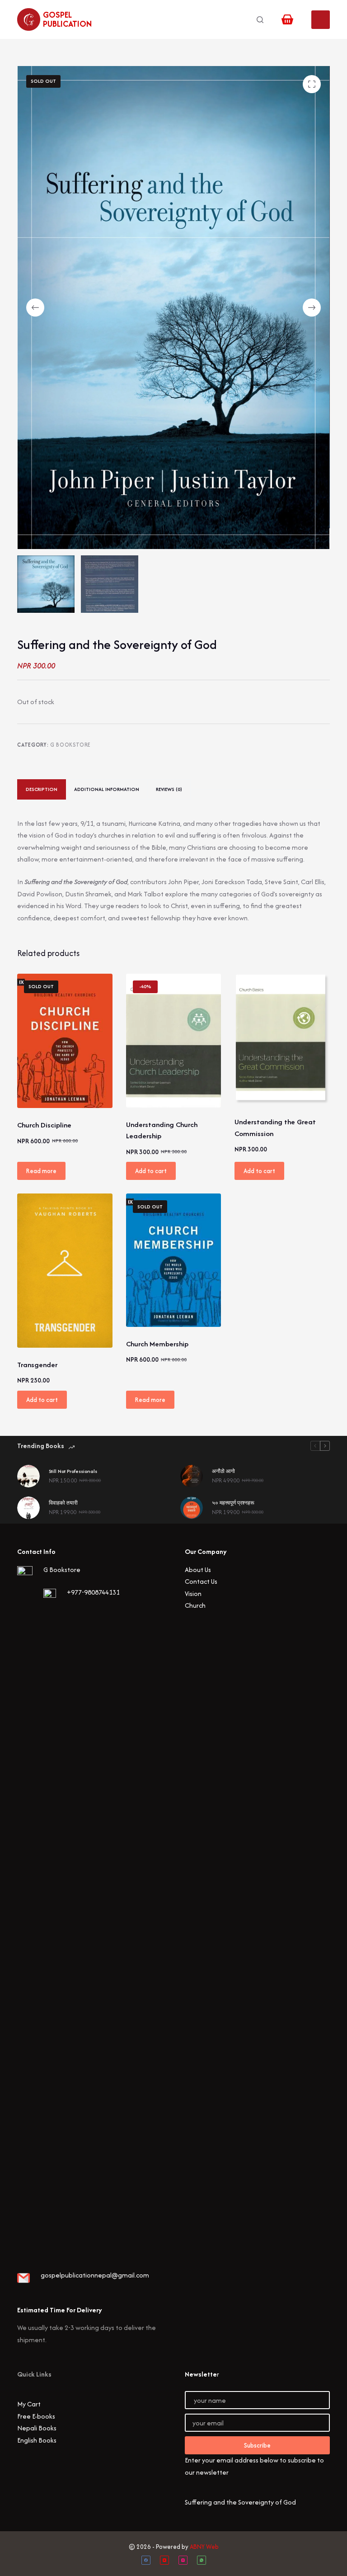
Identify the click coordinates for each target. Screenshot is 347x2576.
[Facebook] (146, 2560)
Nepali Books (37, 2428)
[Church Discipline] (65, 1041)
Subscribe (257, 2445)
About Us (198, 1570)
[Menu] (321, 20)
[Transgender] (65, 1271)
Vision (193, 1593)
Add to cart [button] (151, 1171)
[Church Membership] (173, 1260)
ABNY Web (204, 2547)
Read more (41, 1171)
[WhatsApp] (202, 2560)
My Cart (29, 2404)
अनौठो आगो (223, 1471)
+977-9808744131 (93, 1592)
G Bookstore (70, 745)
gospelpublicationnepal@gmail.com (95, 2275)
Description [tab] (42, 789)
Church (195, 1605)
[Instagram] (183, 2560)
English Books (37, 2440)
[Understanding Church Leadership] (173, 1041)
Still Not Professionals (73, 1471)
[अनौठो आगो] (192, 1476)
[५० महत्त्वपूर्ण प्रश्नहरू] (192, 1508)
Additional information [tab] (107, 789)
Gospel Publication (67, 19)
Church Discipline (44, 1125)
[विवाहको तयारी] (28, 1508)
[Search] (260, 20)
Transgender (37, 1365)
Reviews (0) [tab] (169, 789)
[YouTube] (164, 2560)
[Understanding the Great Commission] (282, 1039)
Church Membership (157, 1344)
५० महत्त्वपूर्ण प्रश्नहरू (233, 1503)
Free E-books (36, 2416)
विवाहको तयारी (63, 1503)
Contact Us (201, 1581)
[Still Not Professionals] (28, 1476)
